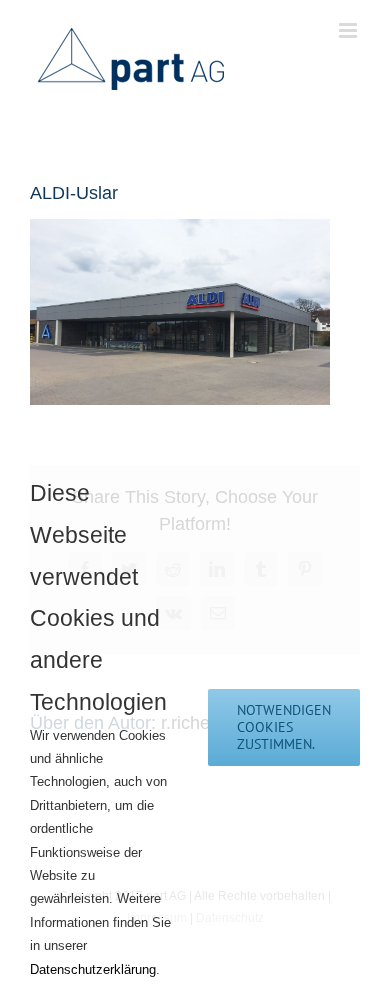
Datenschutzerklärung (93, 969)
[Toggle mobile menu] (349, 30)
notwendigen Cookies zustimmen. (284, 727)
